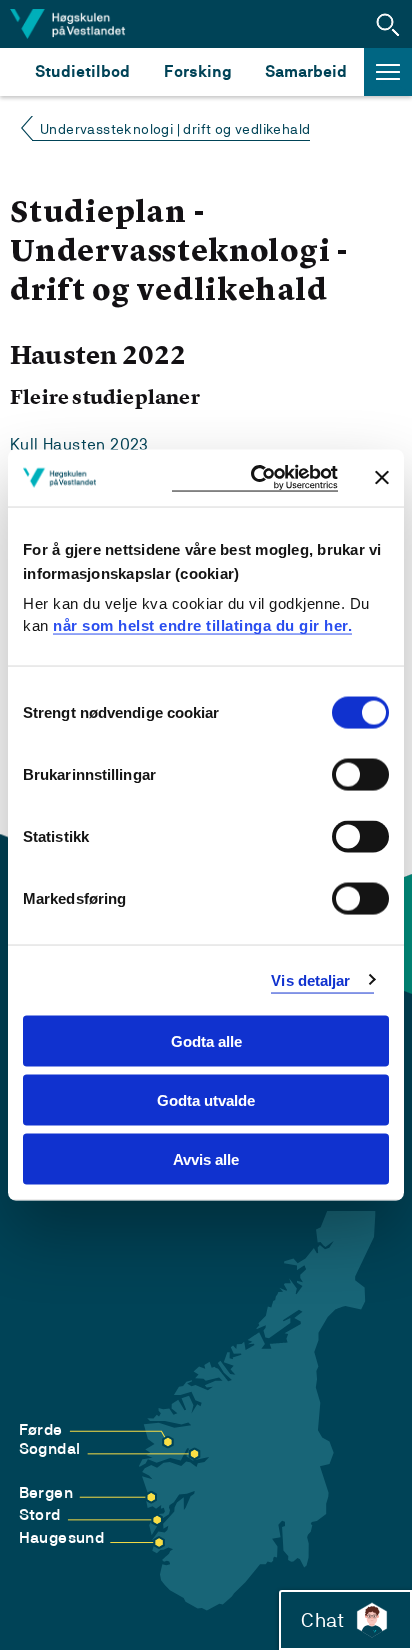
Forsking (198, 71)
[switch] (360, 775)
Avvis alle (206, 1158)
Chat (322, 1620)
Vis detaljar (310, 979)
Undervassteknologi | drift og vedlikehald (175, 129)
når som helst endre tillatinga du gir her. (202, 624)
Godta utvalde (206, 1099)
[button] (388, 24)
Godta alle (206, 1041)
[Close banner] (382, 478)
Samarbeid (306, 71)
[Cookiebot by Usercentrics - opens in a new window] (255, 478)
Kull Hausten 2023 (79, 444)
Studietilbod (82, 71)
